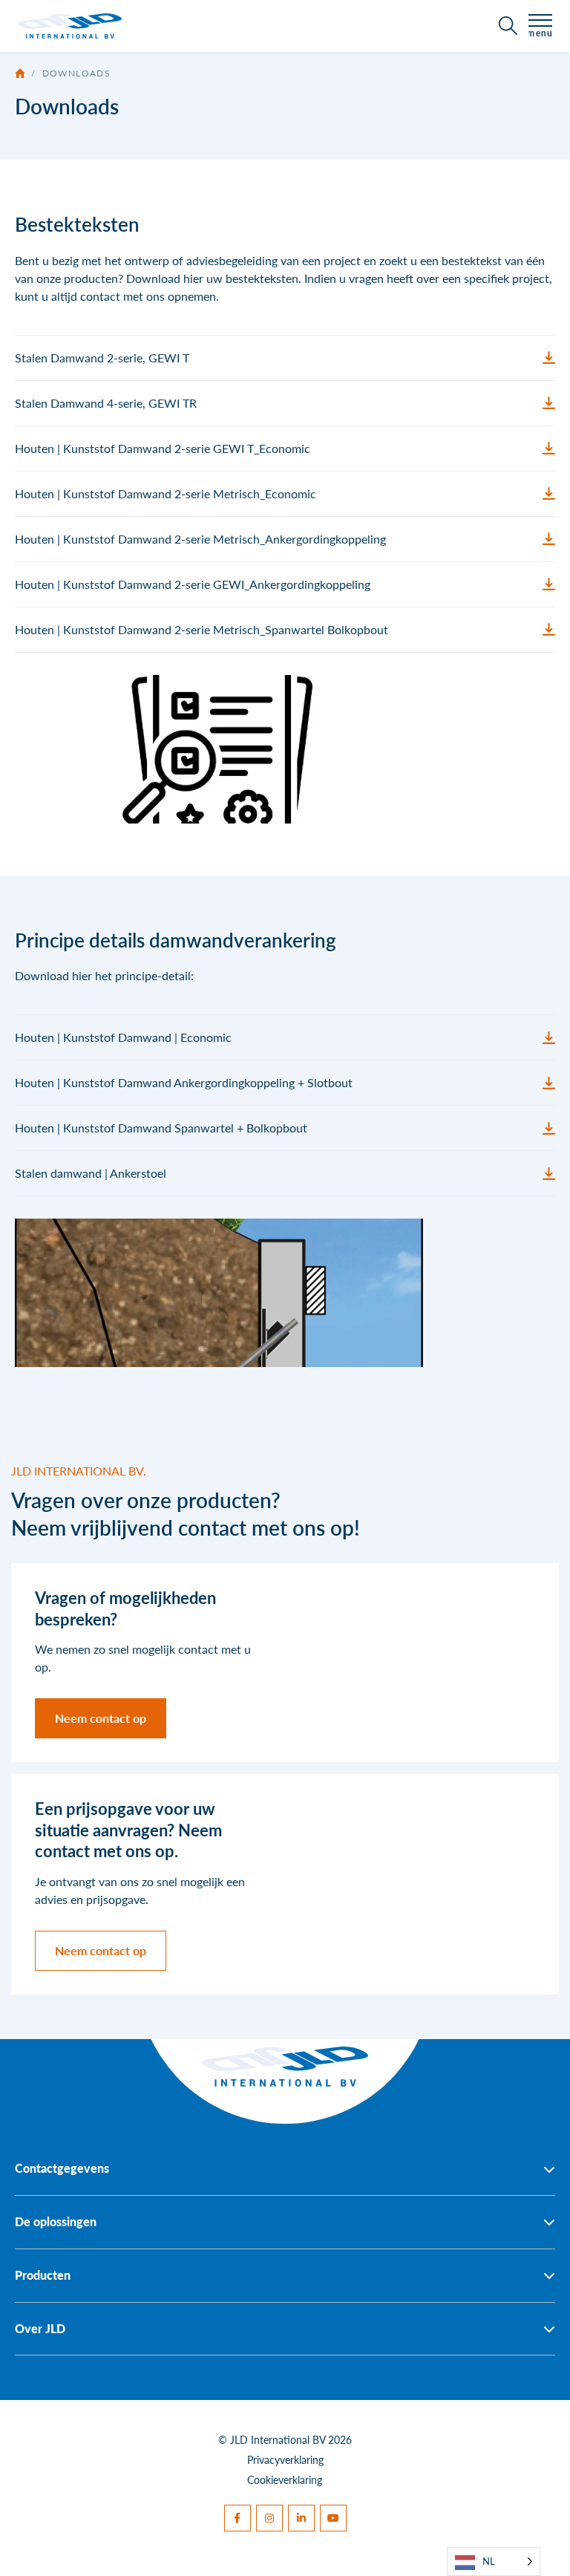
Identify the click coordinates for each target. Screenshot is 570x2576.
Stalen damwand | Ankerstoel (91, 1173)
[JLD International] (70, 26)
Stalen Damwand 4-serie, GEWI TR (106, 403)
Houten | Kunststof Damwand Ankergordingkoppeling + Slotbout (184, 1082)
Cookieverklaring (285, 2479)
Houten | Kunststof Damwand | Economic (123, 1037)
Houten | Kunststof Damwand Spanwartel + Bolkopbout (161, 1128)
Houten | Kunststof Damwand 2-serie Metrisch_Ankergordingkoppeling (200, 539)
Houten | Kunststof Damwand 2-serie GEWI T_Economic (163, 448)
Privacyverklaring (285, 2459)
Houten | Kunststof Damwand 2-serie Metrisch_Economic (166, 493)
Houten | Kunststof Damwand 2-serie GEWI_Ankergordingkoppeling (193, 584)
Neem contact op (101, 1718)
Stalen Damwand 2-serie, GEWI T (102, 358)
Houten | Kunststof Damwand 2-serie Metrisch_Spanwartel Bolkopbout (202, 629)
